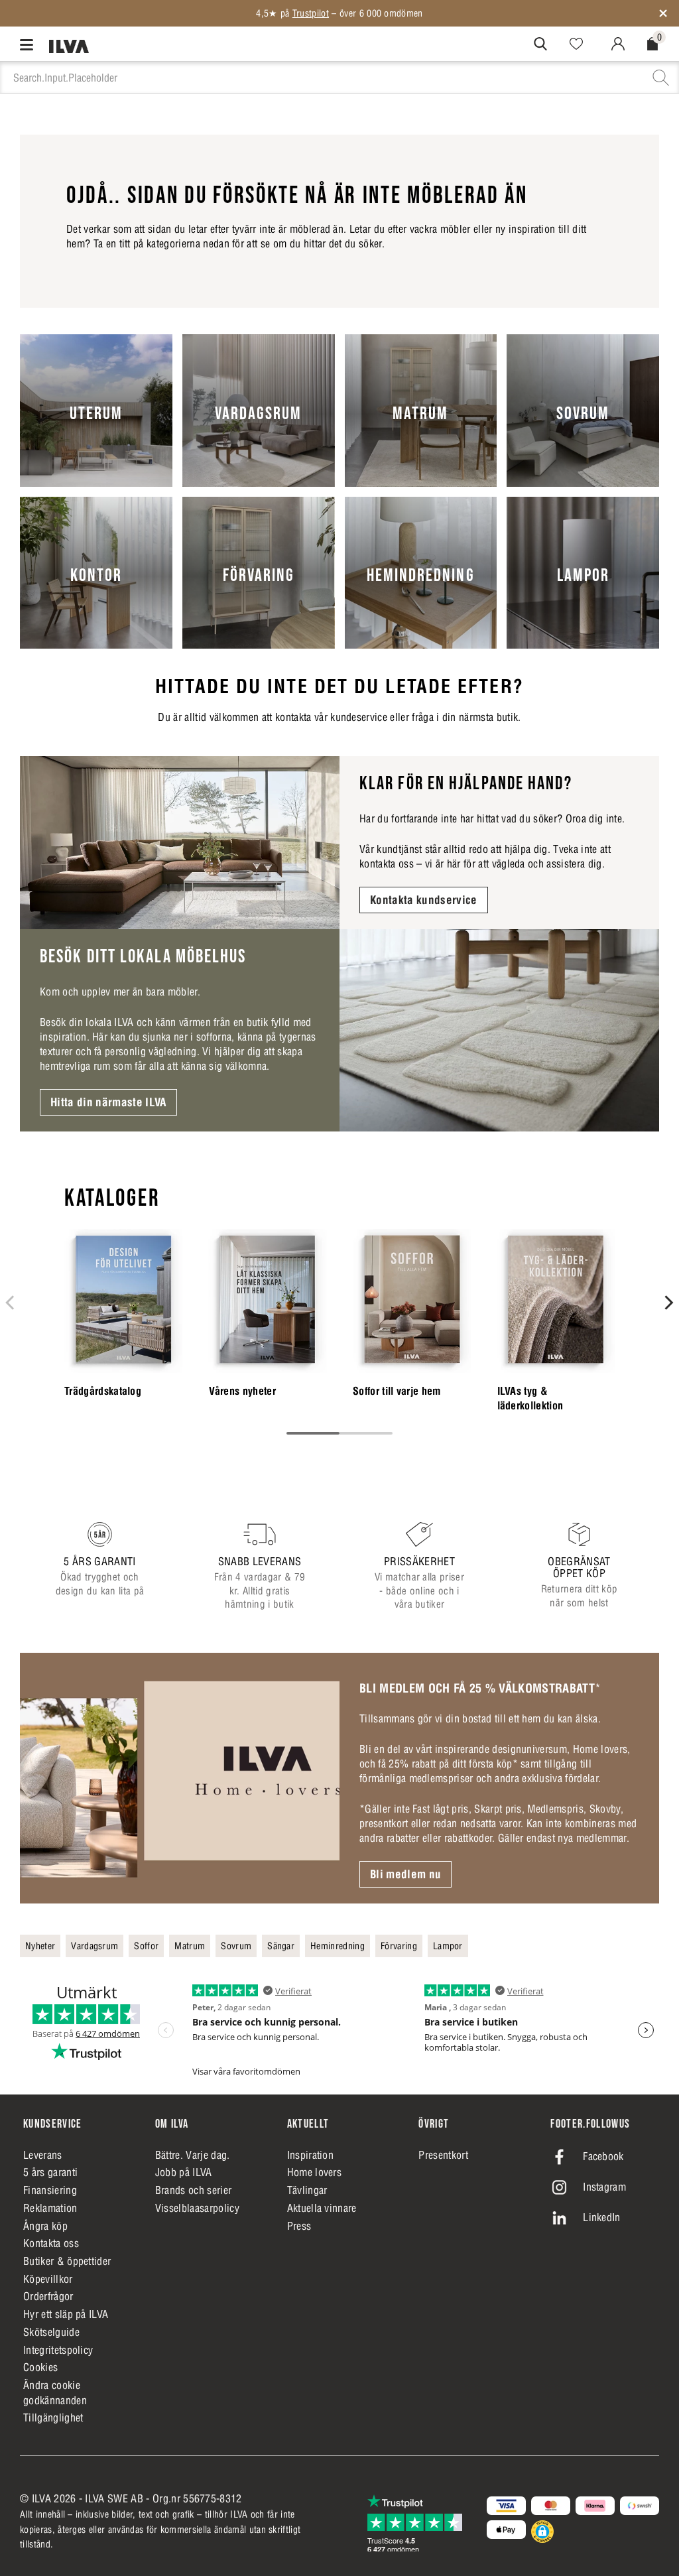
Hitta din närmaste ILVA (108, 1102)
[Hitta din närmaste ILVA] (499, 1030)
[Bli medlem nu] (180, 1778)
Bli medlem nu (405, 1874)
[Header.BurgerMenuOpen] (30, 44)
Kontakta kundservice (424, 900)
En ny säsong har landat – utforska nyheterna (339, 13)
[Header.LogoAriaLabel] (69, 46)
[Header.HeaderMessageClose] (663, 13)
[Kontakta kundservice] (180, 843)
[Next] (668, 1303)
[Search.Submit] (540, 44)
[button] (542, 2532)
